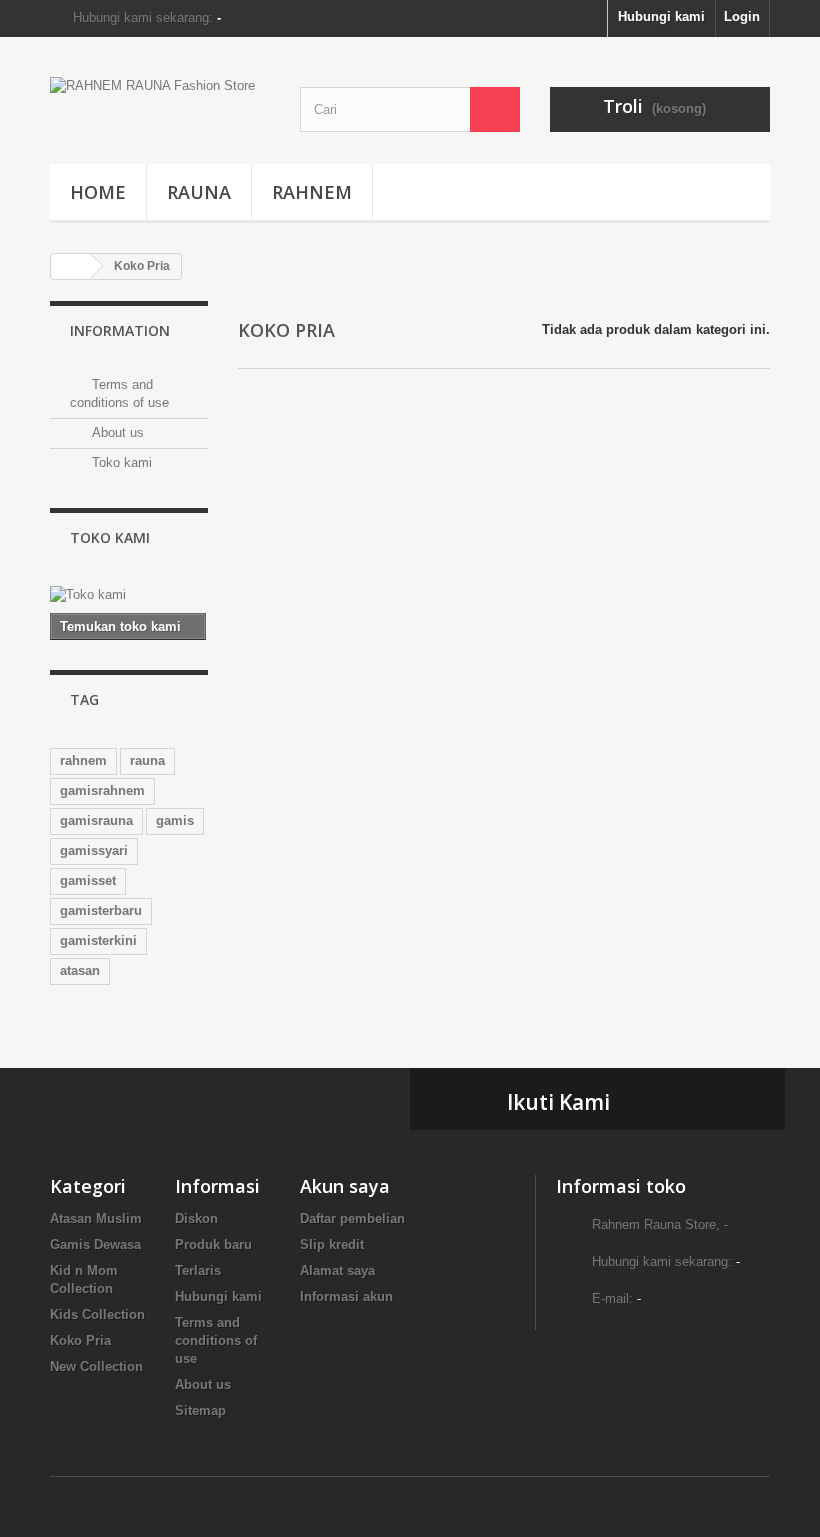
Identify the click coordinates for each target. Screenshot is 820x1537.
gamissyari (94, 850)
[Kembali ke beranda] (71, 266)
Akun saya (345, 1186)
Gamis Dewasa (95, 1244)
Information (120, 330)
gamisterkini (98, 940)
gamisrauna (96, 820)
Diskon (196, 1218)
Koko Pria (80, 1340)
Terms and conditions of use (216, 1340)
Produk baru (213, 1244)
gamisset (88, 880)
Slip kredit (332, 1244)
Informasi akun (346, 1296)
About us (116, 432)
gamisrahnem (102, 790)
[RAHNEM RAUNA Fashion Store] (160, 108)
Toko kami (120, 462)
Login (742, 16)
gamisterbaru (101, 910)
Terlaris (198, 1270)
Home (98, 192)
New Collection (96, 1366)
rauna (147, 760)
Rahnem (312, 192)
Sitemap (200, 1410)
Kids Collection (97, 1314)
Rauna (199, 192)
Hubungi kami (661, 16)
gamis (175, 820)
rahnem (83, 760)
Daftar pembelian (352, 1218)
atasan (80, 970)
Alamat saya (337, 1270)
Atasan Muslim (96, 1218)
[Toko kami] (129, 595)
